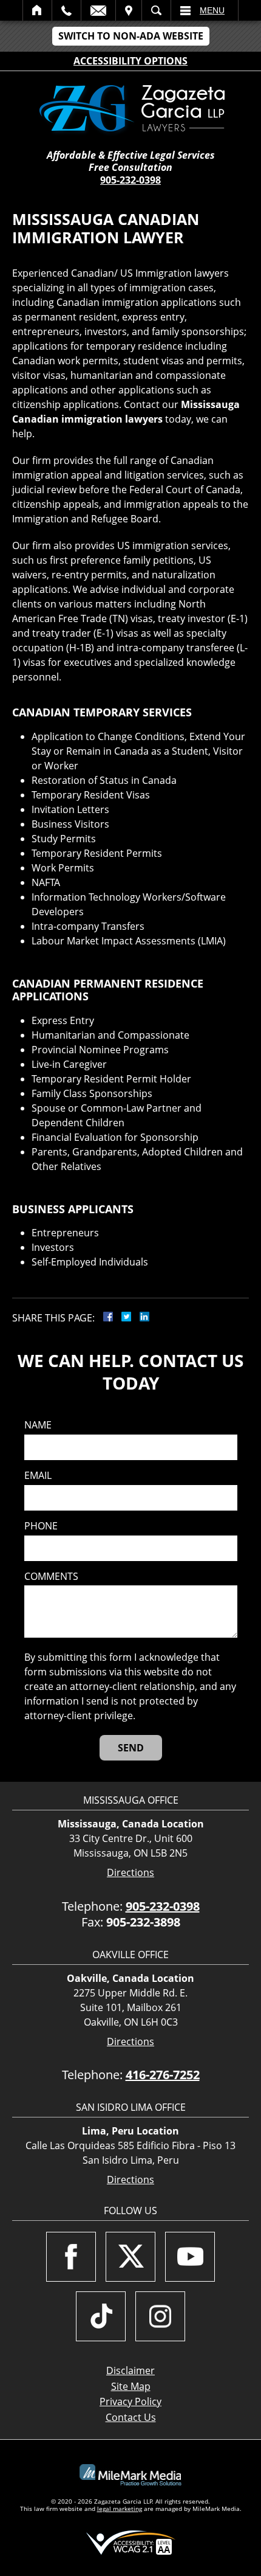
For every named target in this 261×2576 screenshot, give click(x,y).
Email (98, 10)
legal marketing (120, 2508)
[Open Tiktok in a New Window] (101, 2316)
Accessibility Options (130, 61)
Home (37, 10)
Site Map (131, 2386)
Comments (51, 1577)
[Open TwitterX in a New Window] (130, 2257)
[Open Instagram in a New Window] (160, 2316)
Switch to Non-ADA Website (131, 36)
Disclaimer (130, 2370)
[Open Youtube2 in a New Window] (190, 2257)
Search (156, 10)
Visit (129, 10)
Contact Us (131, 2417)
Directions (130, 1873)
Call (66, 10)
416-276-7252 (163, 2075)
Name (38, 1425)
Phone (41, 1526)
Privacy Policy (130, 2401)
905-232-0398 (130, 180)
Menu (212, 10)
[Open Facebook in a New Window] (71, 2257)
